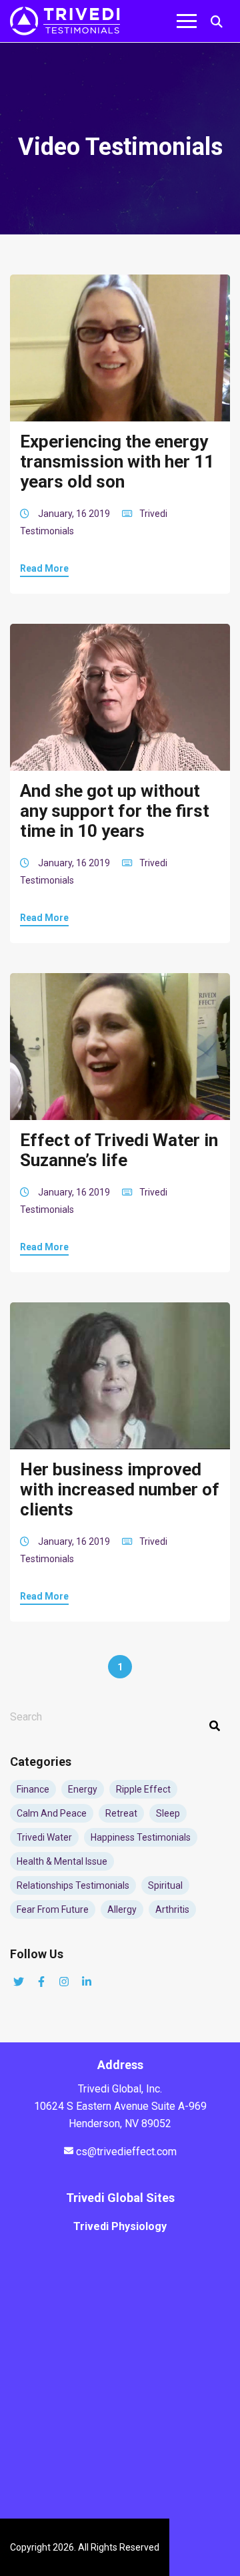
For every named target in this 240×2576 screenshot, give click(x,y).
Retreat (121, 1813)
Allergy (122, 1909)
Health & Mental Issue (62, 1861)
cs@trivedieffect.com (126, 2152)
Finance (33, 1789)
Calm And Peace (52, 1813)
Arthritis (172, 1909)
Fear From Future (53, 1909)
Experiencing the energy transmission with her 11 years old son (117, 462)
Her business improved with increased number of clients (120, 1489)
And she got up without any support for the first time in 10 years (115, 811)
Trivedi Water (44, 1837)
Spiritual (165, 1885)
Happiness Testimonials (141, 1837)
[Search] (215, 1726)
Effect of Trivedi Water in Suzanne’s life (119, 1150)
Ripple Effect (143, 1789)
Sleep (168, 1813)
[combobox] (120, 1717)
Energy (83, 1789)
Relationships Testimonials (73, 1885)
